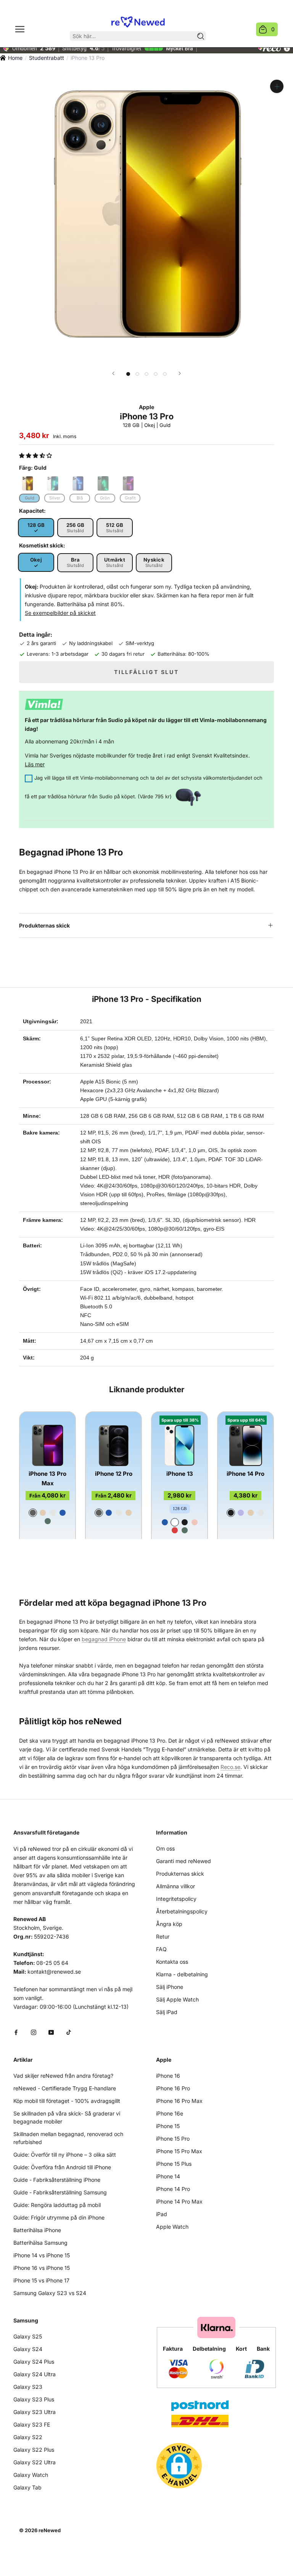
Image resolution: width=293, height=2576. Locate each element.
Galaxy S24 (28, 2349)
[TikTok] (69, 2032)
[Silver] (53, 1513)
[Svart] (185, 1522)
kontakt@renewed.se (54, 1972)
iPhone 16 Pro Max (179, 2101)
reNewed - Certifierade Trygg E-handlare (65, 2088)
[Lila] (241, 1513)
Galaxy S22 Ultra (35, 2462)
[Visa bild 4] (156, 374)
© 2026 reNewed (40, 2530)
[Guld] (43, 1513)
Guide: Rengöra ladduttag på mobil (57, 2205)
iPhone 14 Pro (246, 1474)
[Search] (201, 36)
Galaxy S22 (28, 2437)
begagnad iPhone (104, 1639)
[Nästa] (180, 373)
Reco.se (230, 1767)
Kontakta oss (172, 1962)
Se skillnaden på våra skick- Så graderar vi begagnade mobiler (67, 2117)
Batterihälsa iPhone (37, 2230)
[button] (36, 455)
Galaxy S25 (28, 2336)
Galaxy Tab (27, 2487)
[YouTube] (51, 2032)
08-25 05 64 (52, 1963)
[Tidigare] (113, 373)
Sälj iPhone (170, 1987)
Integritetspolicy (176, 1899)
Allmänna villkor (175, 1886)
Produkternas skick (44, 925)
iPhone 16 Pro (173, 2088)
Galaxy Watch (31, 2475)
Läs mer (35, 764)
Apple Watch (172, 2227)
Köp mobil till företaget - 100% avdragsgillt (67, 2101)
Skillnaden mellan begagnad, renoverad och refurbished (68, 2138)
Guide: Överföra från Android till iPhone (62, 2167)
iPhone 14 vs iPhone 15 (42, 2255)
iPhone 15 (168, 2126)
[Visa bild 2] (137, 374)
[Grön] (48, 1521)
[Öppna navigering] (20, 29)
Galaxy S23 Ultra (35, 2412)
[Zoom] (277, 86)
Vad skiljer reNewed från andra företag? (63, 2076)
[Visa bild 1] (128, 374)
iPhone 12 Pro (114, 1474)
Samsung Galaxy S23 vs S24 (50, 2293)
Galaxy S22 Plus (34, 2450)
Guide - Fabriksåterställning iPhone (57, 2180)
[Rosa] (195, 1522)
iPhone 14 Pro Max (179, 2201)
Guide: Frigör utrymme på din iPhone (59, 2217)
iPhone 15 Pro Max (179, 2151)
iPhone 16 (168, 2076)
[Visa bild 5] (165, 374)
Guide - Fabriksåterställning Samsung (60, 2192)
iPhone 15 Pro (173, 2139)
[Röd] (175, 1530)
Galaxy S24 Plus (34, 2362)
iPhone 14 (168, 2176)
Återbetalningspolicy (182, 1911)
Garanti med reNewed (184, 1861)
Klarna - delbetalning (182, 1974)
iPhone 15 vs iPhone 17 (41, 2280)
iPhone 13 (180, 1474)
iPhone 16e (170, 2113)
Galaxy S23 (28, 2387)
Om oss (165, 1848)
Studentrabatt (47, 58)
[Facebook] (16, 2032)
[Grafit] (33, 1513)
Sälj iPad (167, 2012)
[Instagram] (34, 2032)
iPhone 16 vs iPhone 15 (42, 2268)
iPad (162, 2214)
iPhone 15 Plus (174, 2164)
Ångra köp (169, 1924)
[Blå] (63, 1513)
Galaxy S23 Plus (34, 2399)
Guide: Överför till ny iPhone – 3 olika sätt (65, 2155)
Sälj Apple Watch (177, 1999)
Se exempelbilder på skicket (60, 613)
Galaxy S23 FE (32, 2424)
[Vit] (175, 1522)
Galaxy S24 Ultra (35, 2374)
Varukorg (273, 29)
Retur (163, 1936)
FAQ (161, 1949)
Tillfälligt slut (146, 672)
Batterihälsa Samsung (40, 2243)
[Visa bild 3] (146, 374)
